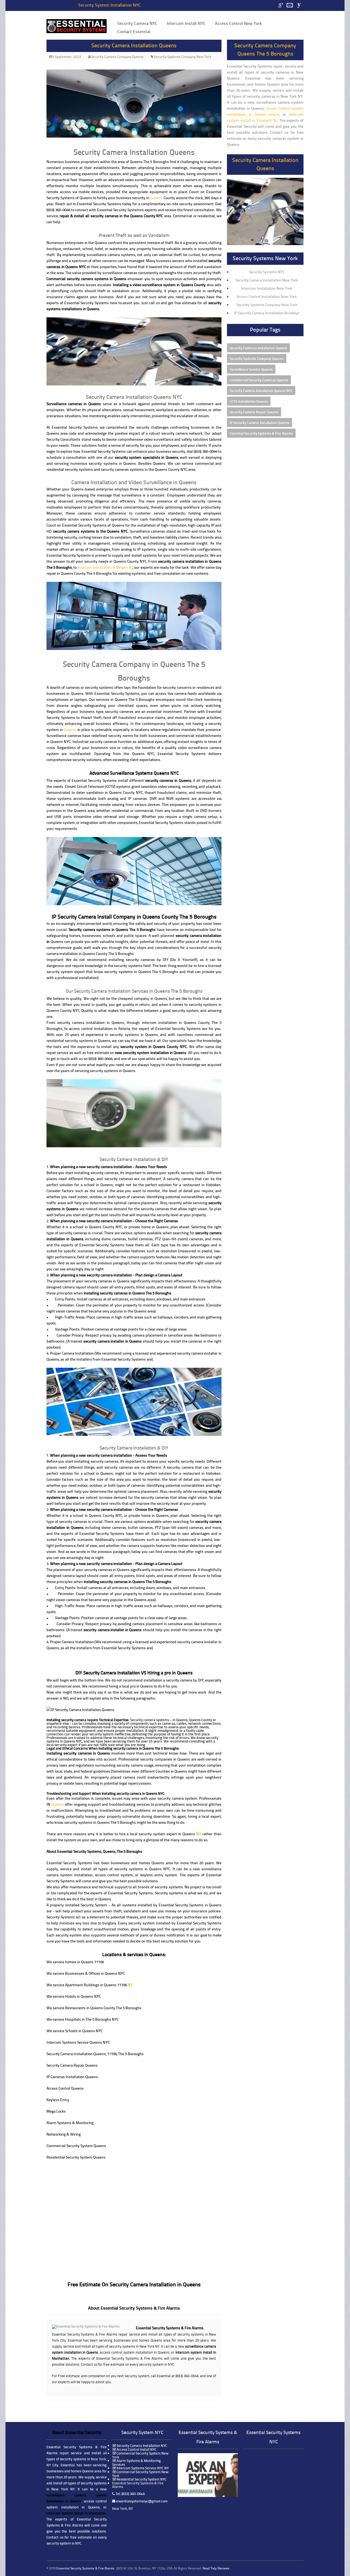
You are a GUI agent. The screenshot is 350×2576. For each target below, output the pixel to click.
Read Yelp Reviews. (216, 2568)
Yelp (299, 5)
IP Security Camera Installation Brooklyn (267, 313)
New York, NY (122, 2508)
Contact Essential (134, 31)
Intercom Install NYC (186, 23)
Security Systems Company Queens (257, 358)
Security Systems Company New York (183, 57)
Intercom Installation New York (267, 288)
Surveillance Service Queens (251, 369)
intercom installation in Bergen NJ (105, 567)
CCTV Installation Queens (249, 401)
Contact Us (290, 5)
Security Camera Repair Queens (254, 412)
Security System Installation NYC (110, 5)
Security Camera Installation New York (267, 280)
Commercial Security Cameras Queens (259, 380)
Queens (156, 198)
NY (199, 1834)
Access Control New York (238, 23)
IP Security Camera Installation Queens (259, 422)
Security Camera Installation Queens (134, 45)
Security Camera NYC (137, 23)
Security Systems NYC (267, 272)
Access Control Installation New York (267, 296)
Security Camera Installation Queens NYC (261, 390)
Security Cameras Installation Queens (258, 348)
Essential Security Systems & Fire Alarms (261, 433)
